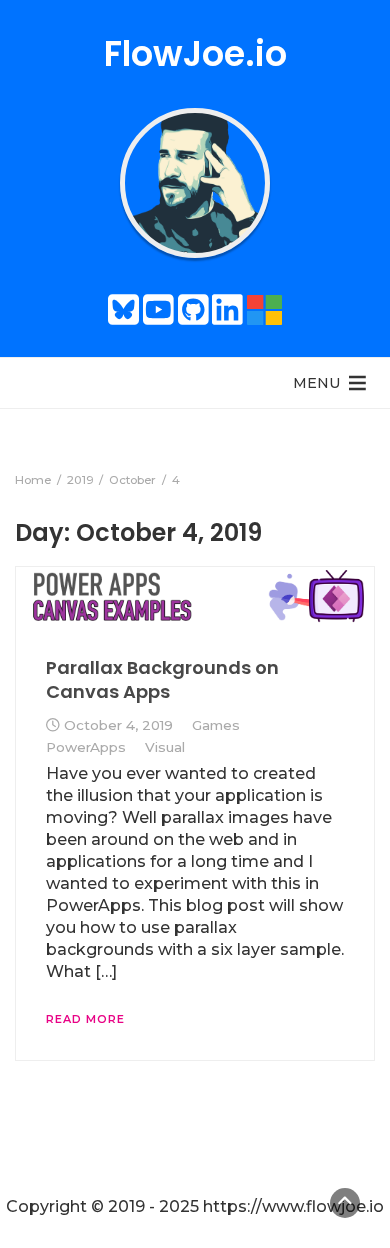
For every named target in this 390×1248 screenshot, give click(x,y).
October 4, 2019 (118, 725)
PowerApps (86, 747)
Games (216, 725)
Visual (165, 747)
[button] (316, 383)
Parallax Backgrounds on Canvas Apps (162, 679)
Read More (85, 1019)
